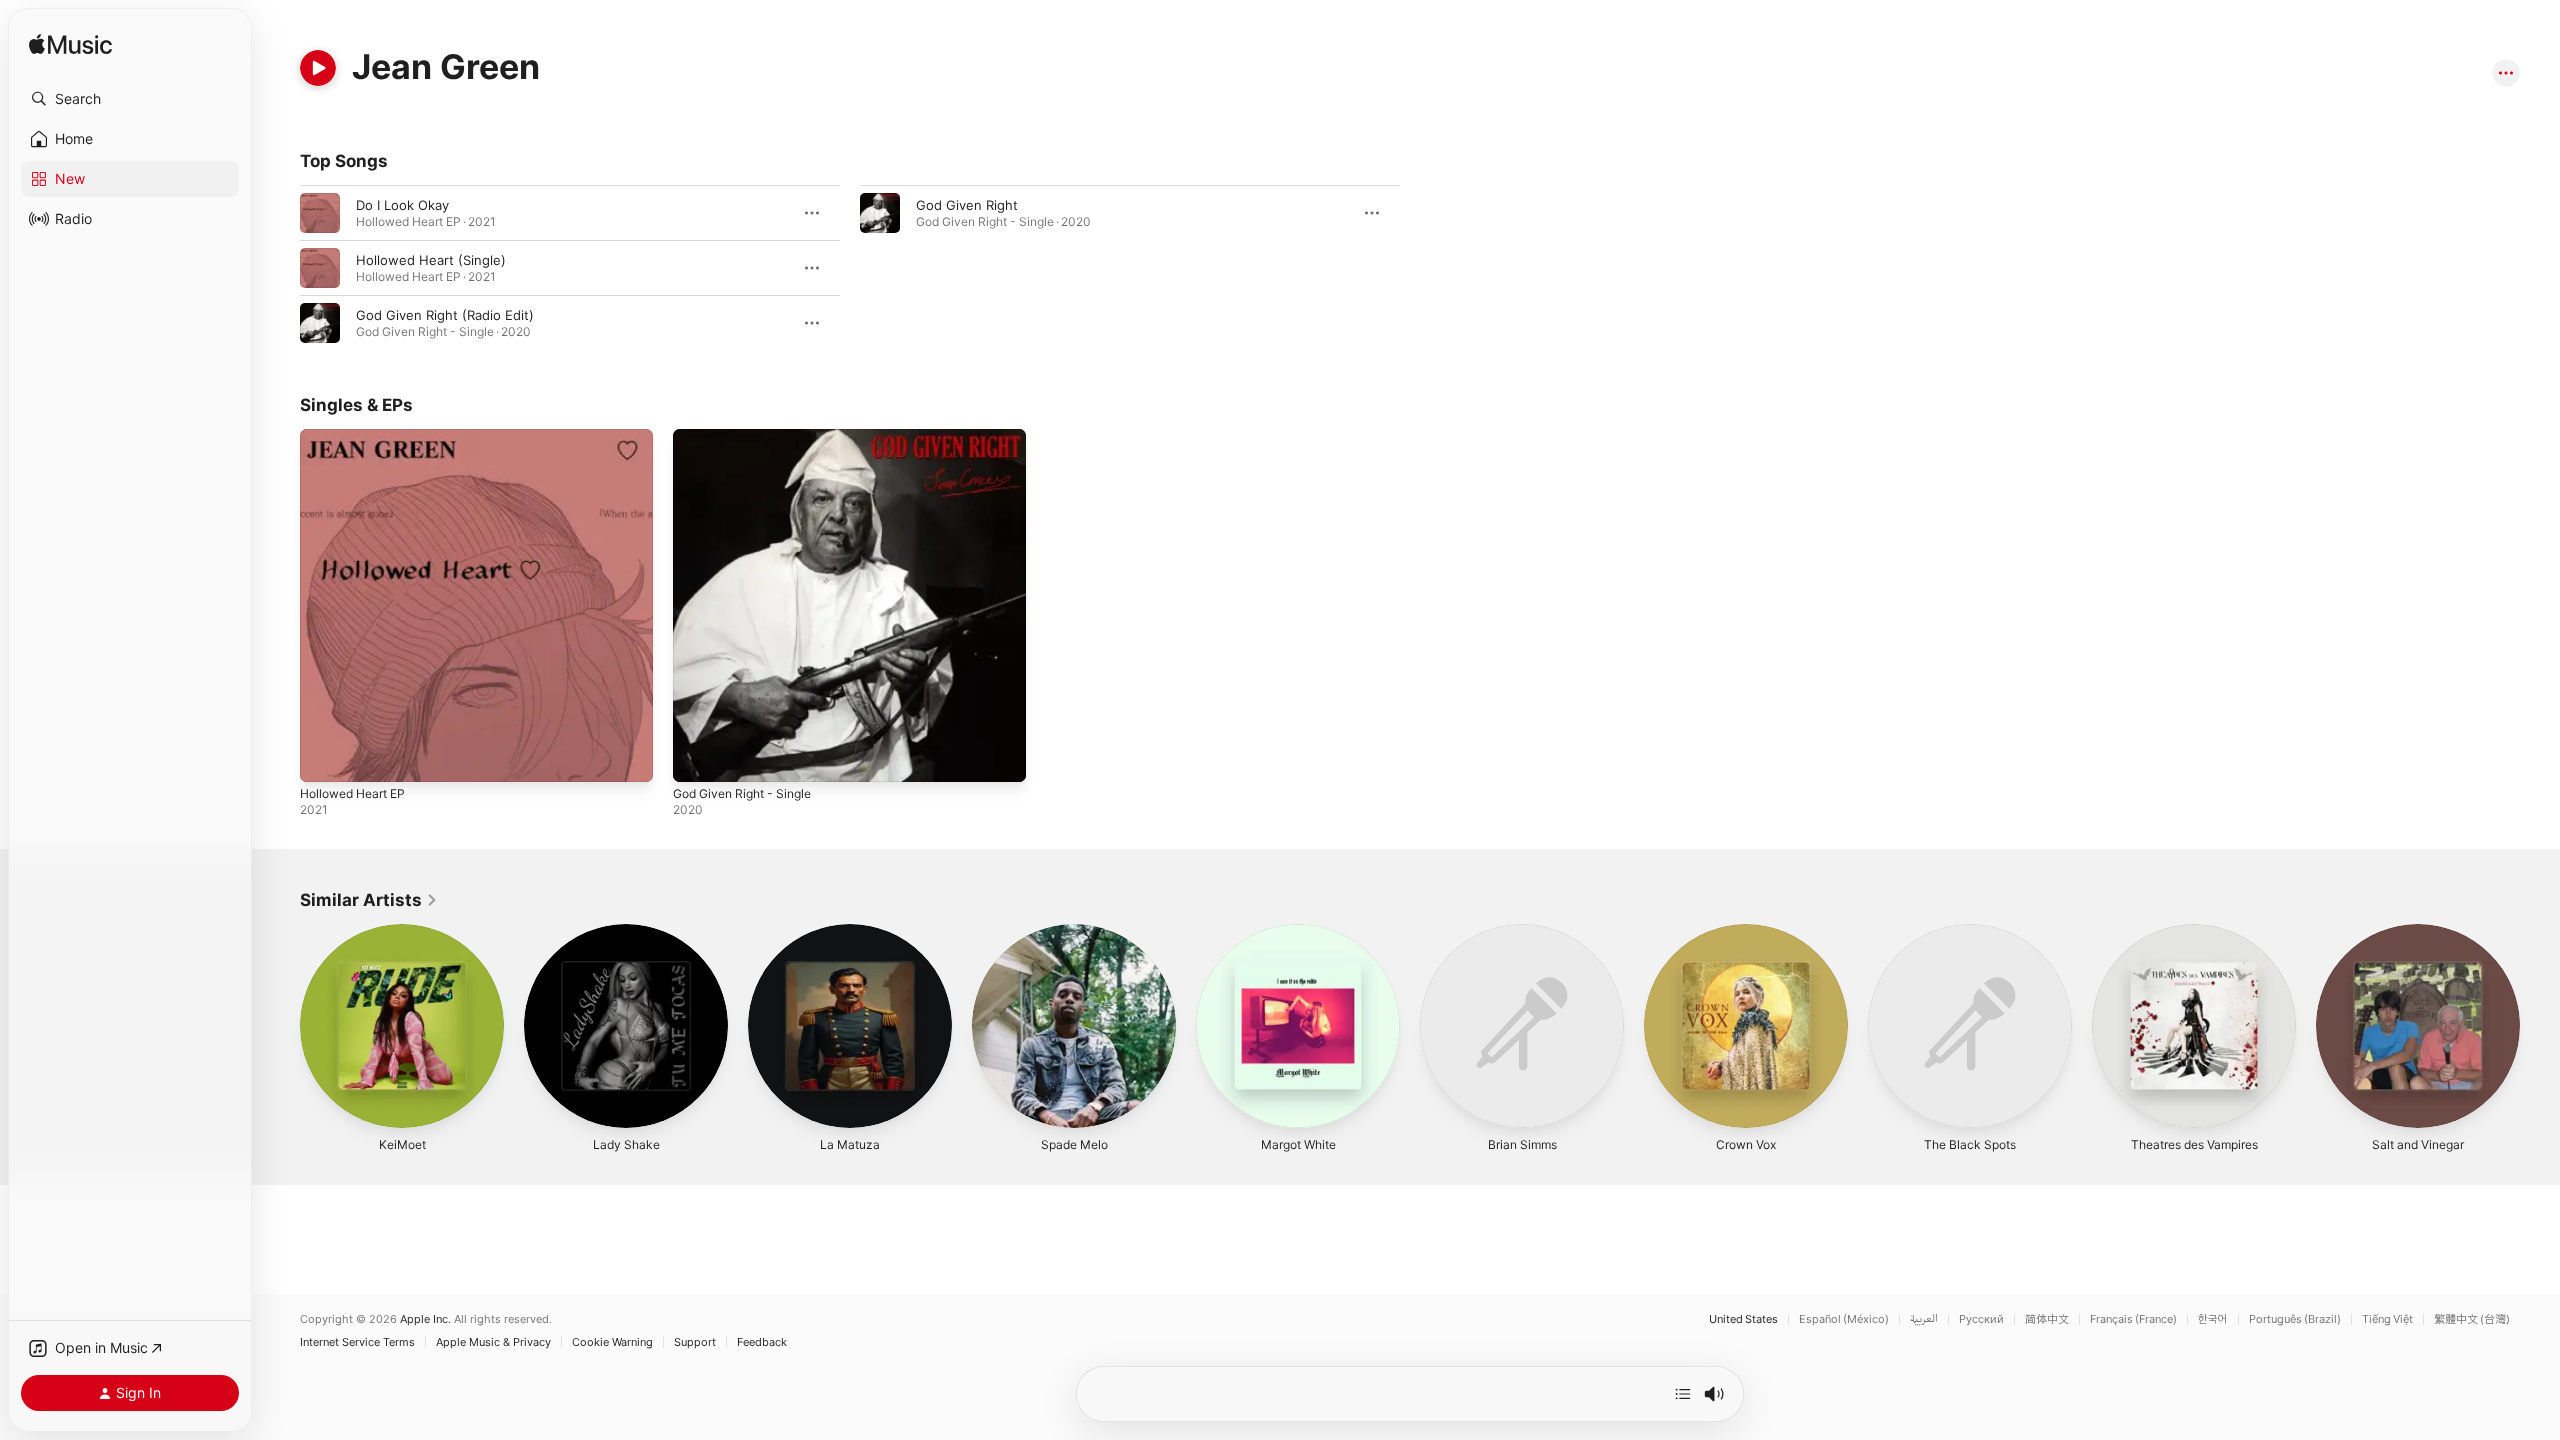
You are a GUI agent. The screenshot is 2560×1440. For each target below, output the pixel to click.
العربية (1924, 1319)
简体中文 (2047, 1319)
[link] (369, 900)
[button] (130, 99)
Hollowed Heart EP (359, 437)
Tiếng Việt (2387, 1319)
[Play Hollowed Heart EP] (325, 757)
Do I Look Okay (402, 205)
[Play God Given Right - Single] (698, 757)
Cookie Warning (612, 1342)
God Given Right (967, 205)
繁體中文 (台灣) (2472, 1319)
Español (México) (1844, 1319)
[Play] (318, 68)
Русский (1981, 1319)
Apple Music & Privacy (493, 1342)
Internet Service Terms (357, 1342)
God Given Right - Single (750, 437)
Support (695, 1342)
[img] (70, 45)
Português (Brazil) (2295, 1319)
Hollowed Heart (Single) (431, 260)
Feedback (762, 1342)
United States (1743, 1319)
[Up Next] (1683, 1394)
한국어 (2213, 1319)
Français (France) (2133, 1319)
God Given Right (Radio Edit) (445, 315)
